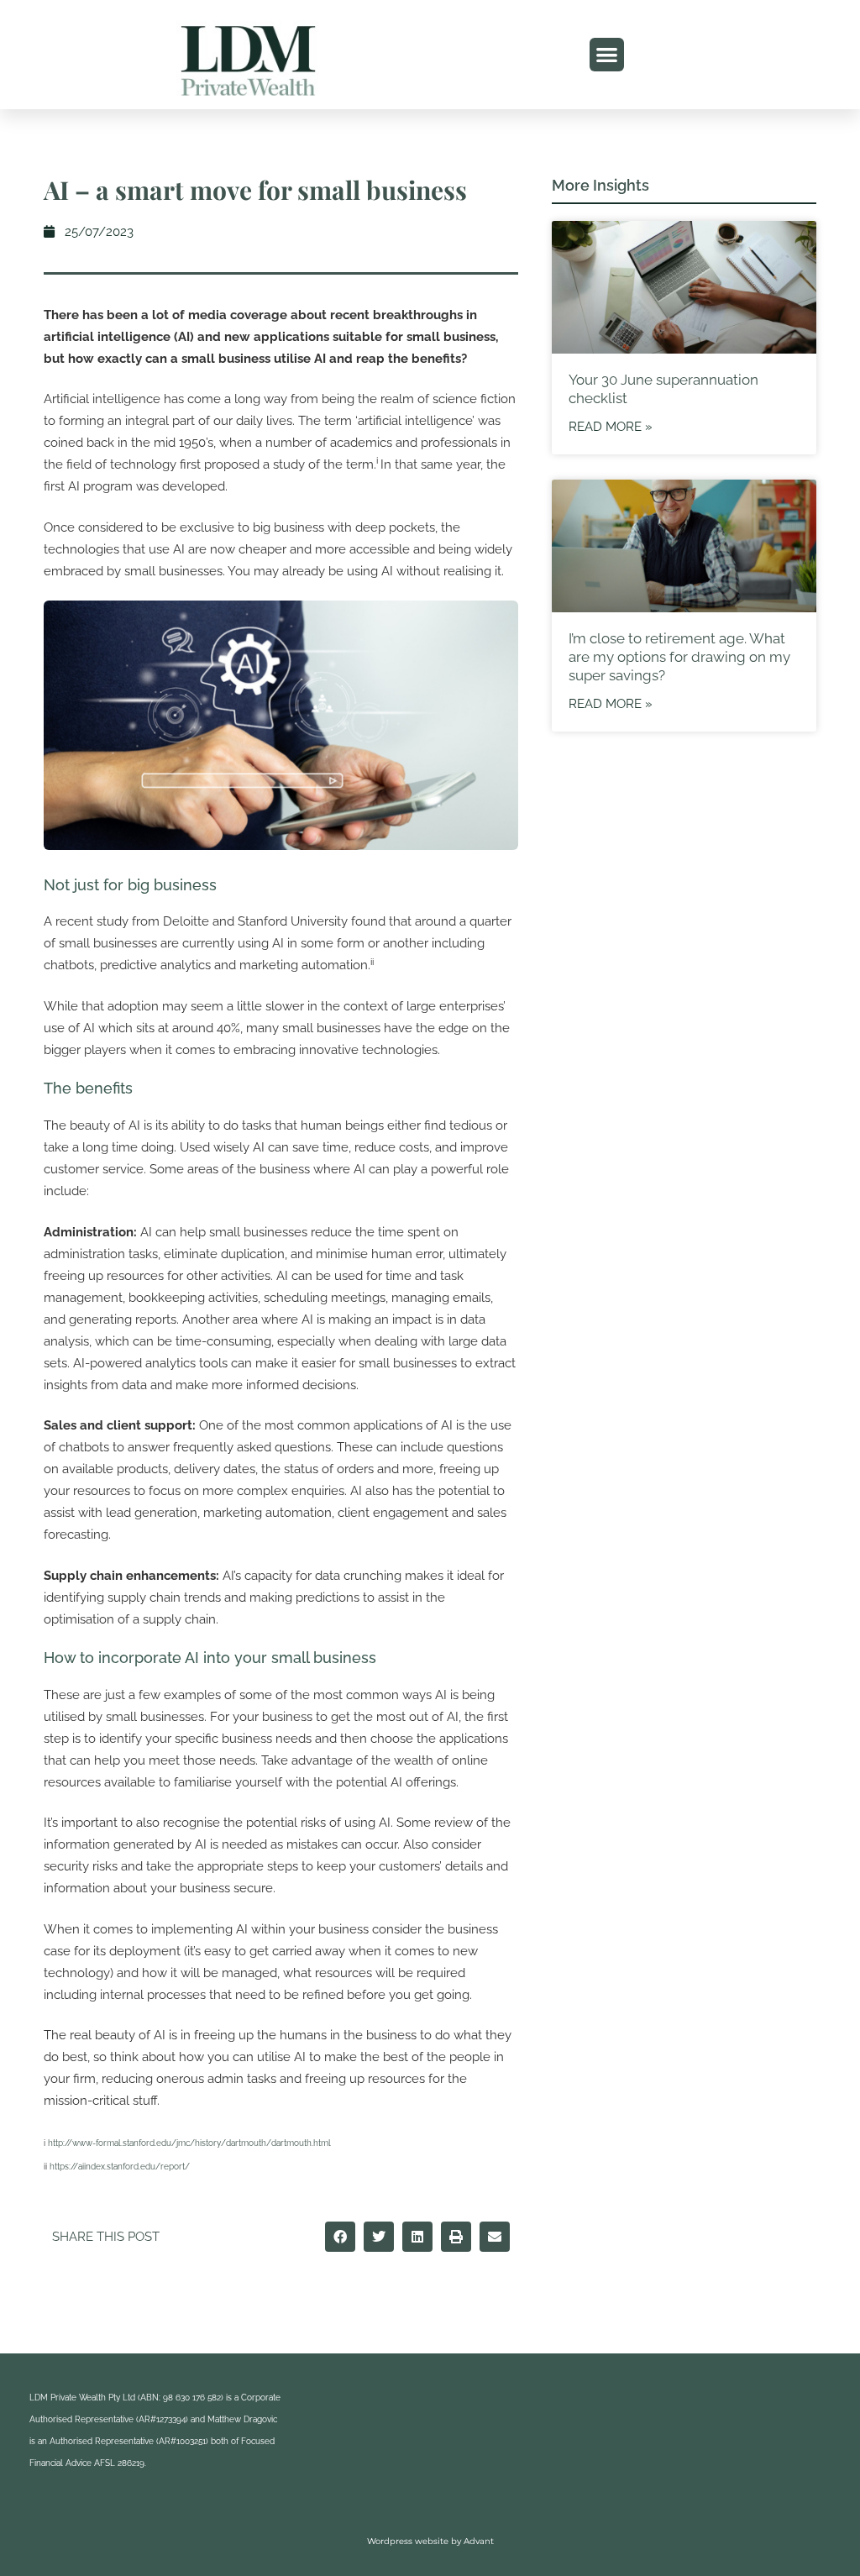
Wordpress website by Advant (430, 2541)
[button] (607, 55)
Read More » (611, 427)
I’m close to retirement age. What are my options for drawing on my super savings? (679, 657)
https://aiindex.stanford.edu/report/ (120, 2167)
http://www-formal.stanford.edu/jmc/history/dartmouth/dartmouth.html (189, 2143)
